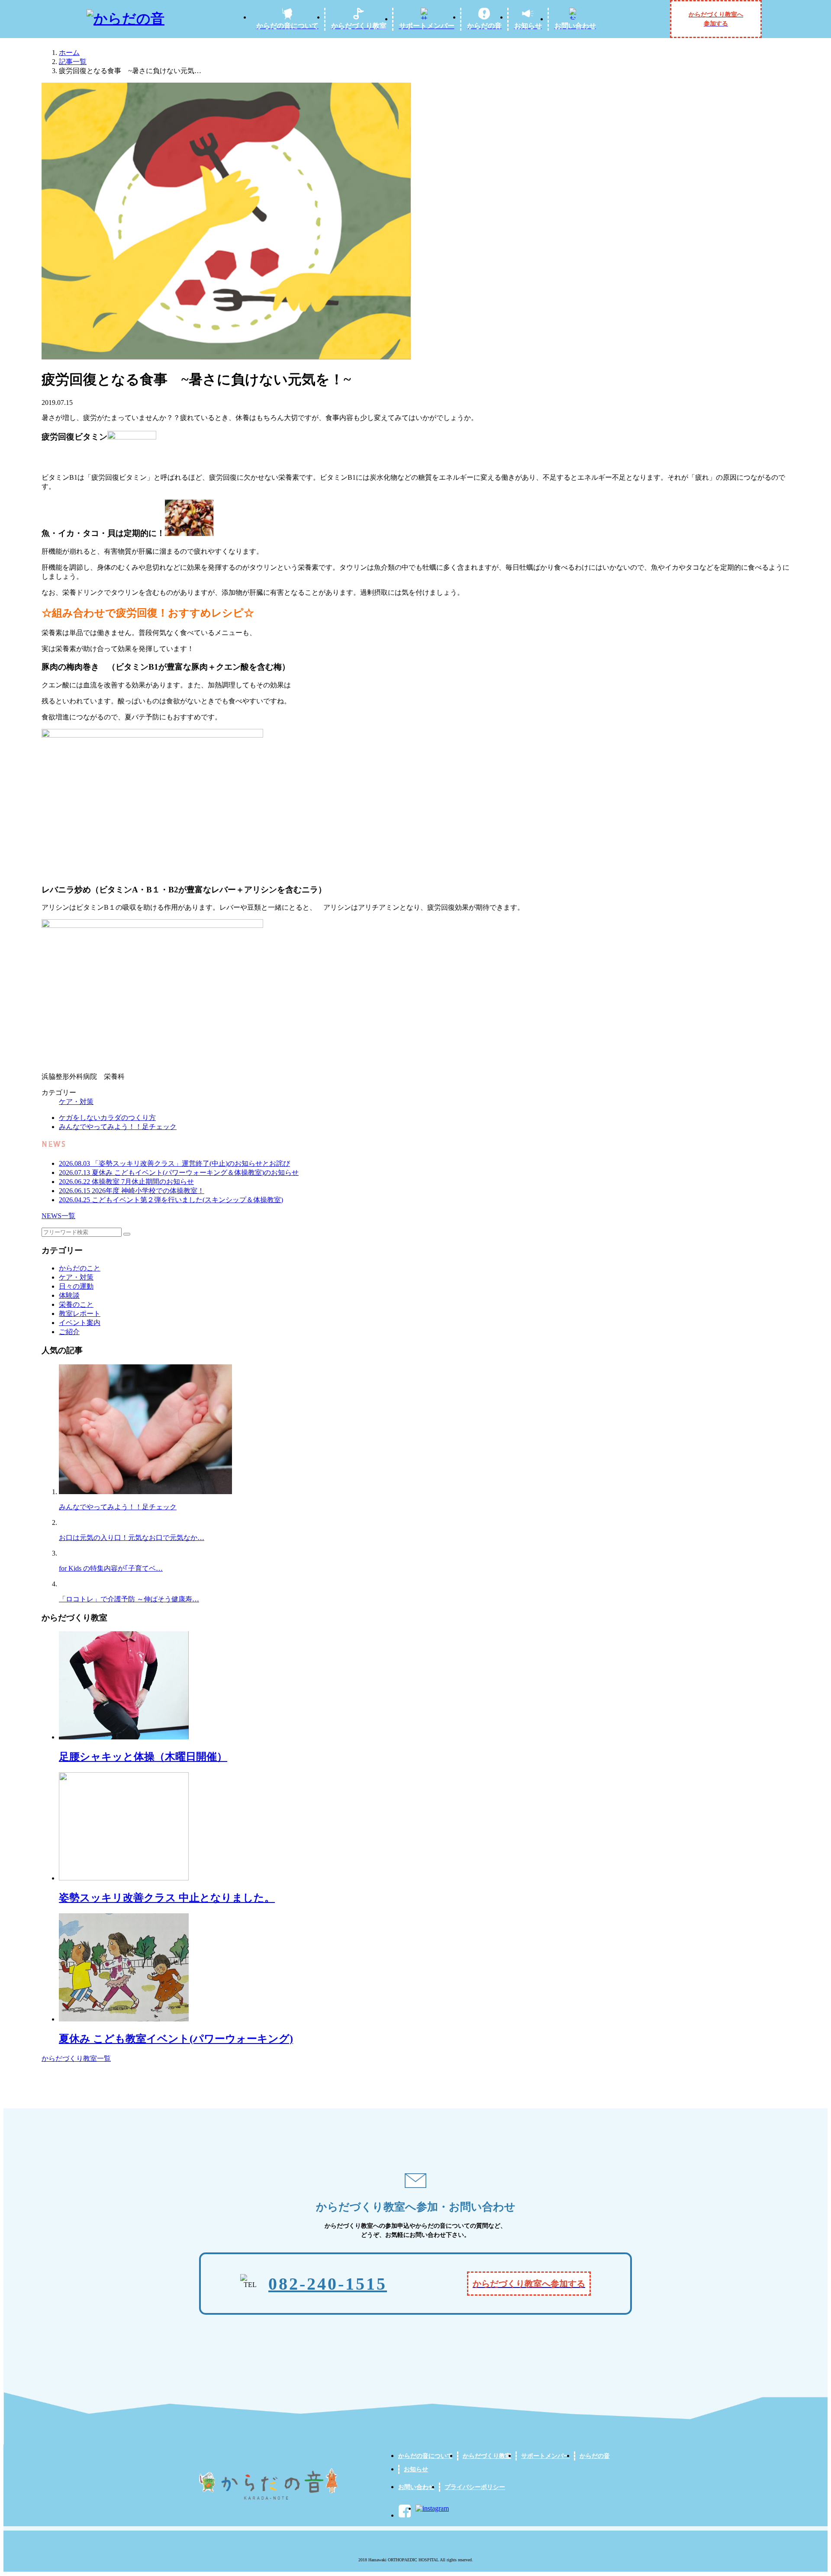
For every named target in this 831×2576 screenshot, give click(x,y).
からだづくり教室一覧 (76, 2058)
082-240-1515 (328, 2284)
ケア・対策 (76, 1102)
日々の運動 (76, 1286)
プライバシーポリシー (475, 2487)
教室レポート (80, 1314)
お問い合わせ (416, 2487)
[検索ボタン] (127, 1234)
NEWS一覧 (58, 1216)
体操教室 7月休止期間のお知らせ (126, 1182)
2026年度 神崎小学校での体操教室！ (132, 1191)
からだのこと (80, 1268)
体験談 (69, 1295)
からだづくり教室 (487, 2456)
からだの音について (425, 2456)
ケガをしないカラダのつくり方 (107, 1118)
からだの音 (595, 2456)
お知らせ (416, 2469)
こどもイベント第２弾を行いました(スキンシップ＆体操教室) (171, 1200)
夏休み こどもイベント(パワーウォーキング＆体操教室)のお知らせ (179, 1173)
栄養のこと (76, 1304)
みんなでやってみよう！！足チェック (118, 1127)
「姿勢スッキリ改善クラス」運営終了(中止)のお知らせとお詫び (174, 1163)
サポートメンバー (545, 2456)
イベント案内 (80, 1323)
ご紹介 (69, 1332)
